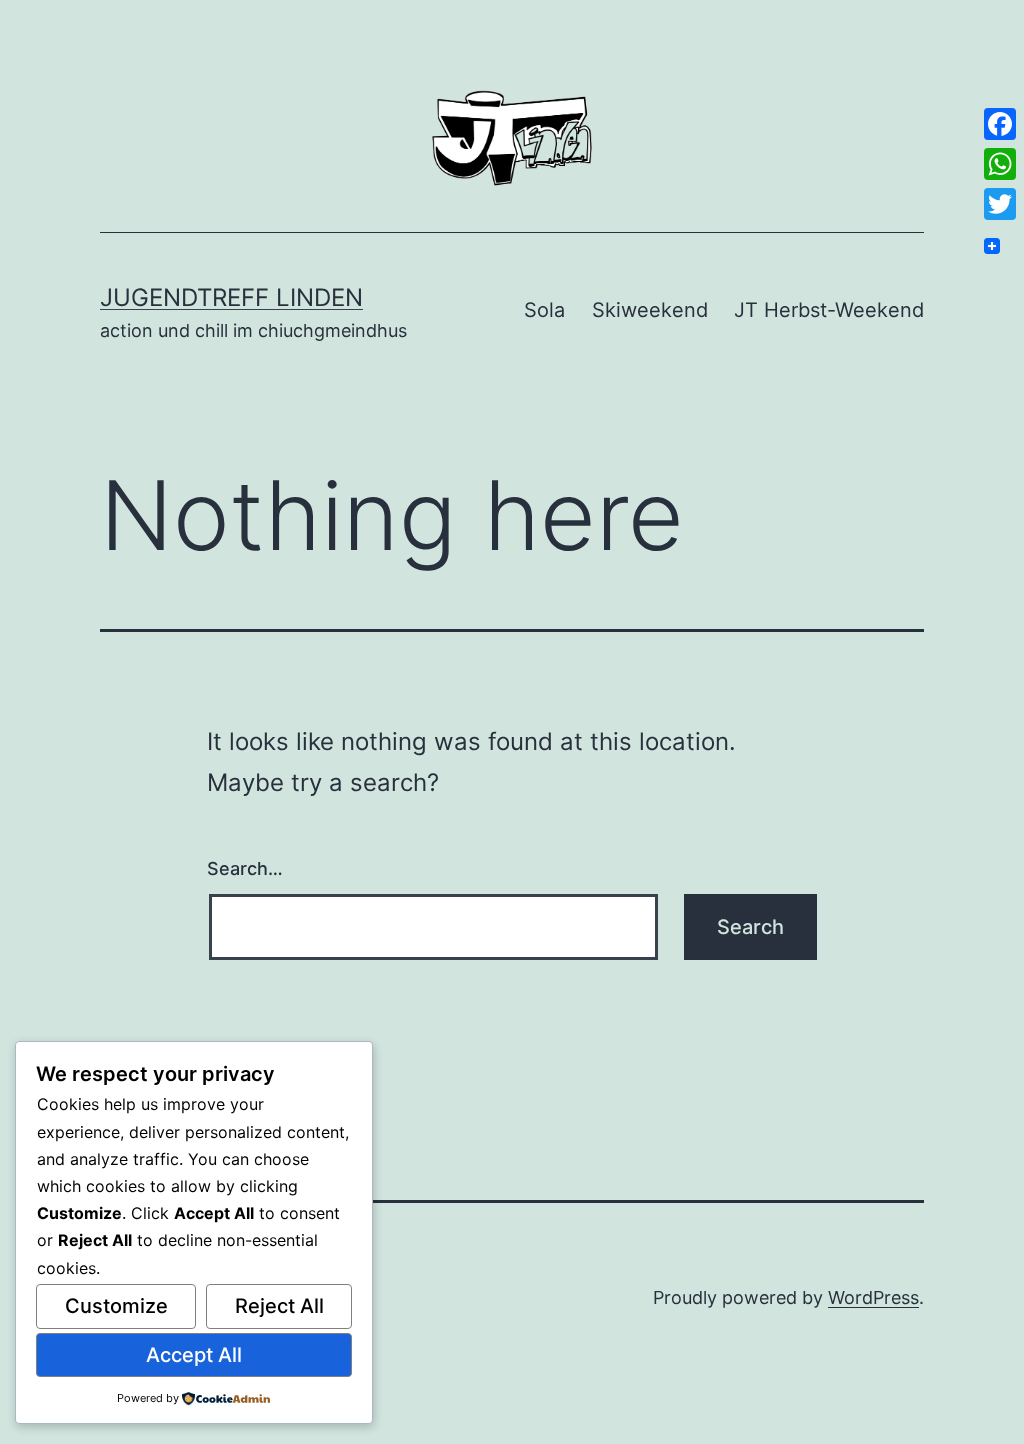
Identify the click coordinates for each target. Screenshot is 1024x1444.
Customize (116, 1306)
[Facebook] (1000, 124)
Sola (544, 310)
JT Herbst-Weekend (829, 310)
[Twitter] (1000, 204)
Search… (245, 868)
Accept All (194, 1355)
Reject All (279, 1306)
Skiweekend (650, 310)
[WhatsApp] (1000, 164)
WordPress (873, 1297)
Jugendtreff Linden (231, 297)
